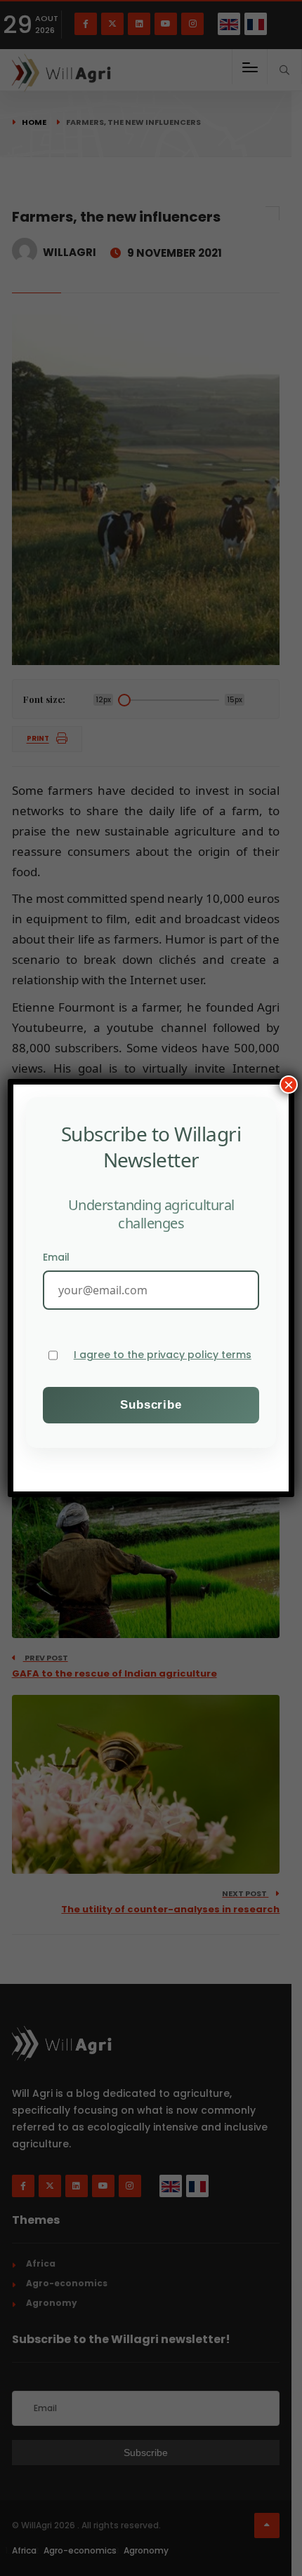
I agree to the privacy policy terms (163, 1355)
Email (56, 1257)
